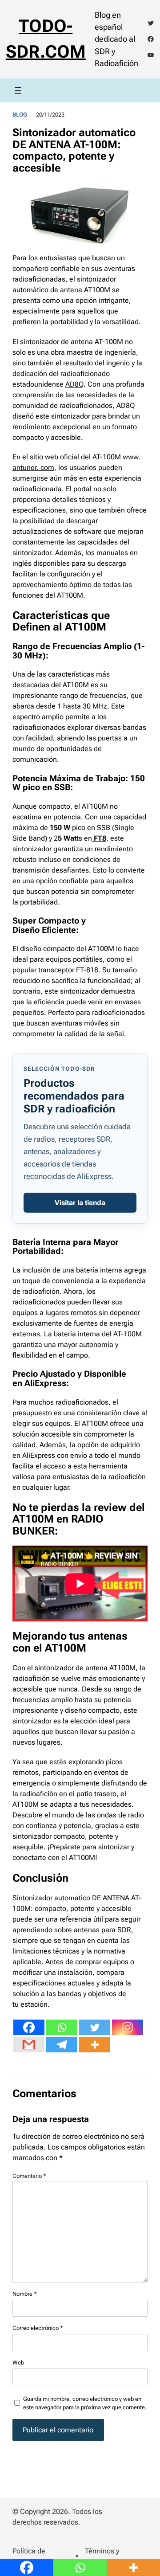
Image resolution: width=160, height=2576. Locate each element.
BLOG (20, 115)
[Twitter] (95, 2027)
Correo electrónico (38, 2328)
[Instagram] (128, 2027)
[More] (95, 2045)
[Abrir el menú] (18, 90)
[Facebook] (29, 2027)
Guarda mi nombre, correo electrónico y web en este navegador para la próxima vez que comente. (85, 2403)
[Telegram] (62, 2045)
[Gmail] (29, 2045)
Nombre (25, 2294)
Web (18, 2363)
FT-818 (87, 970)
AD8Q (74, 384)
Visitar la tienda (80, 1203)
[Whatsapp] (62, 2027)
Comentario (29, 2176)
